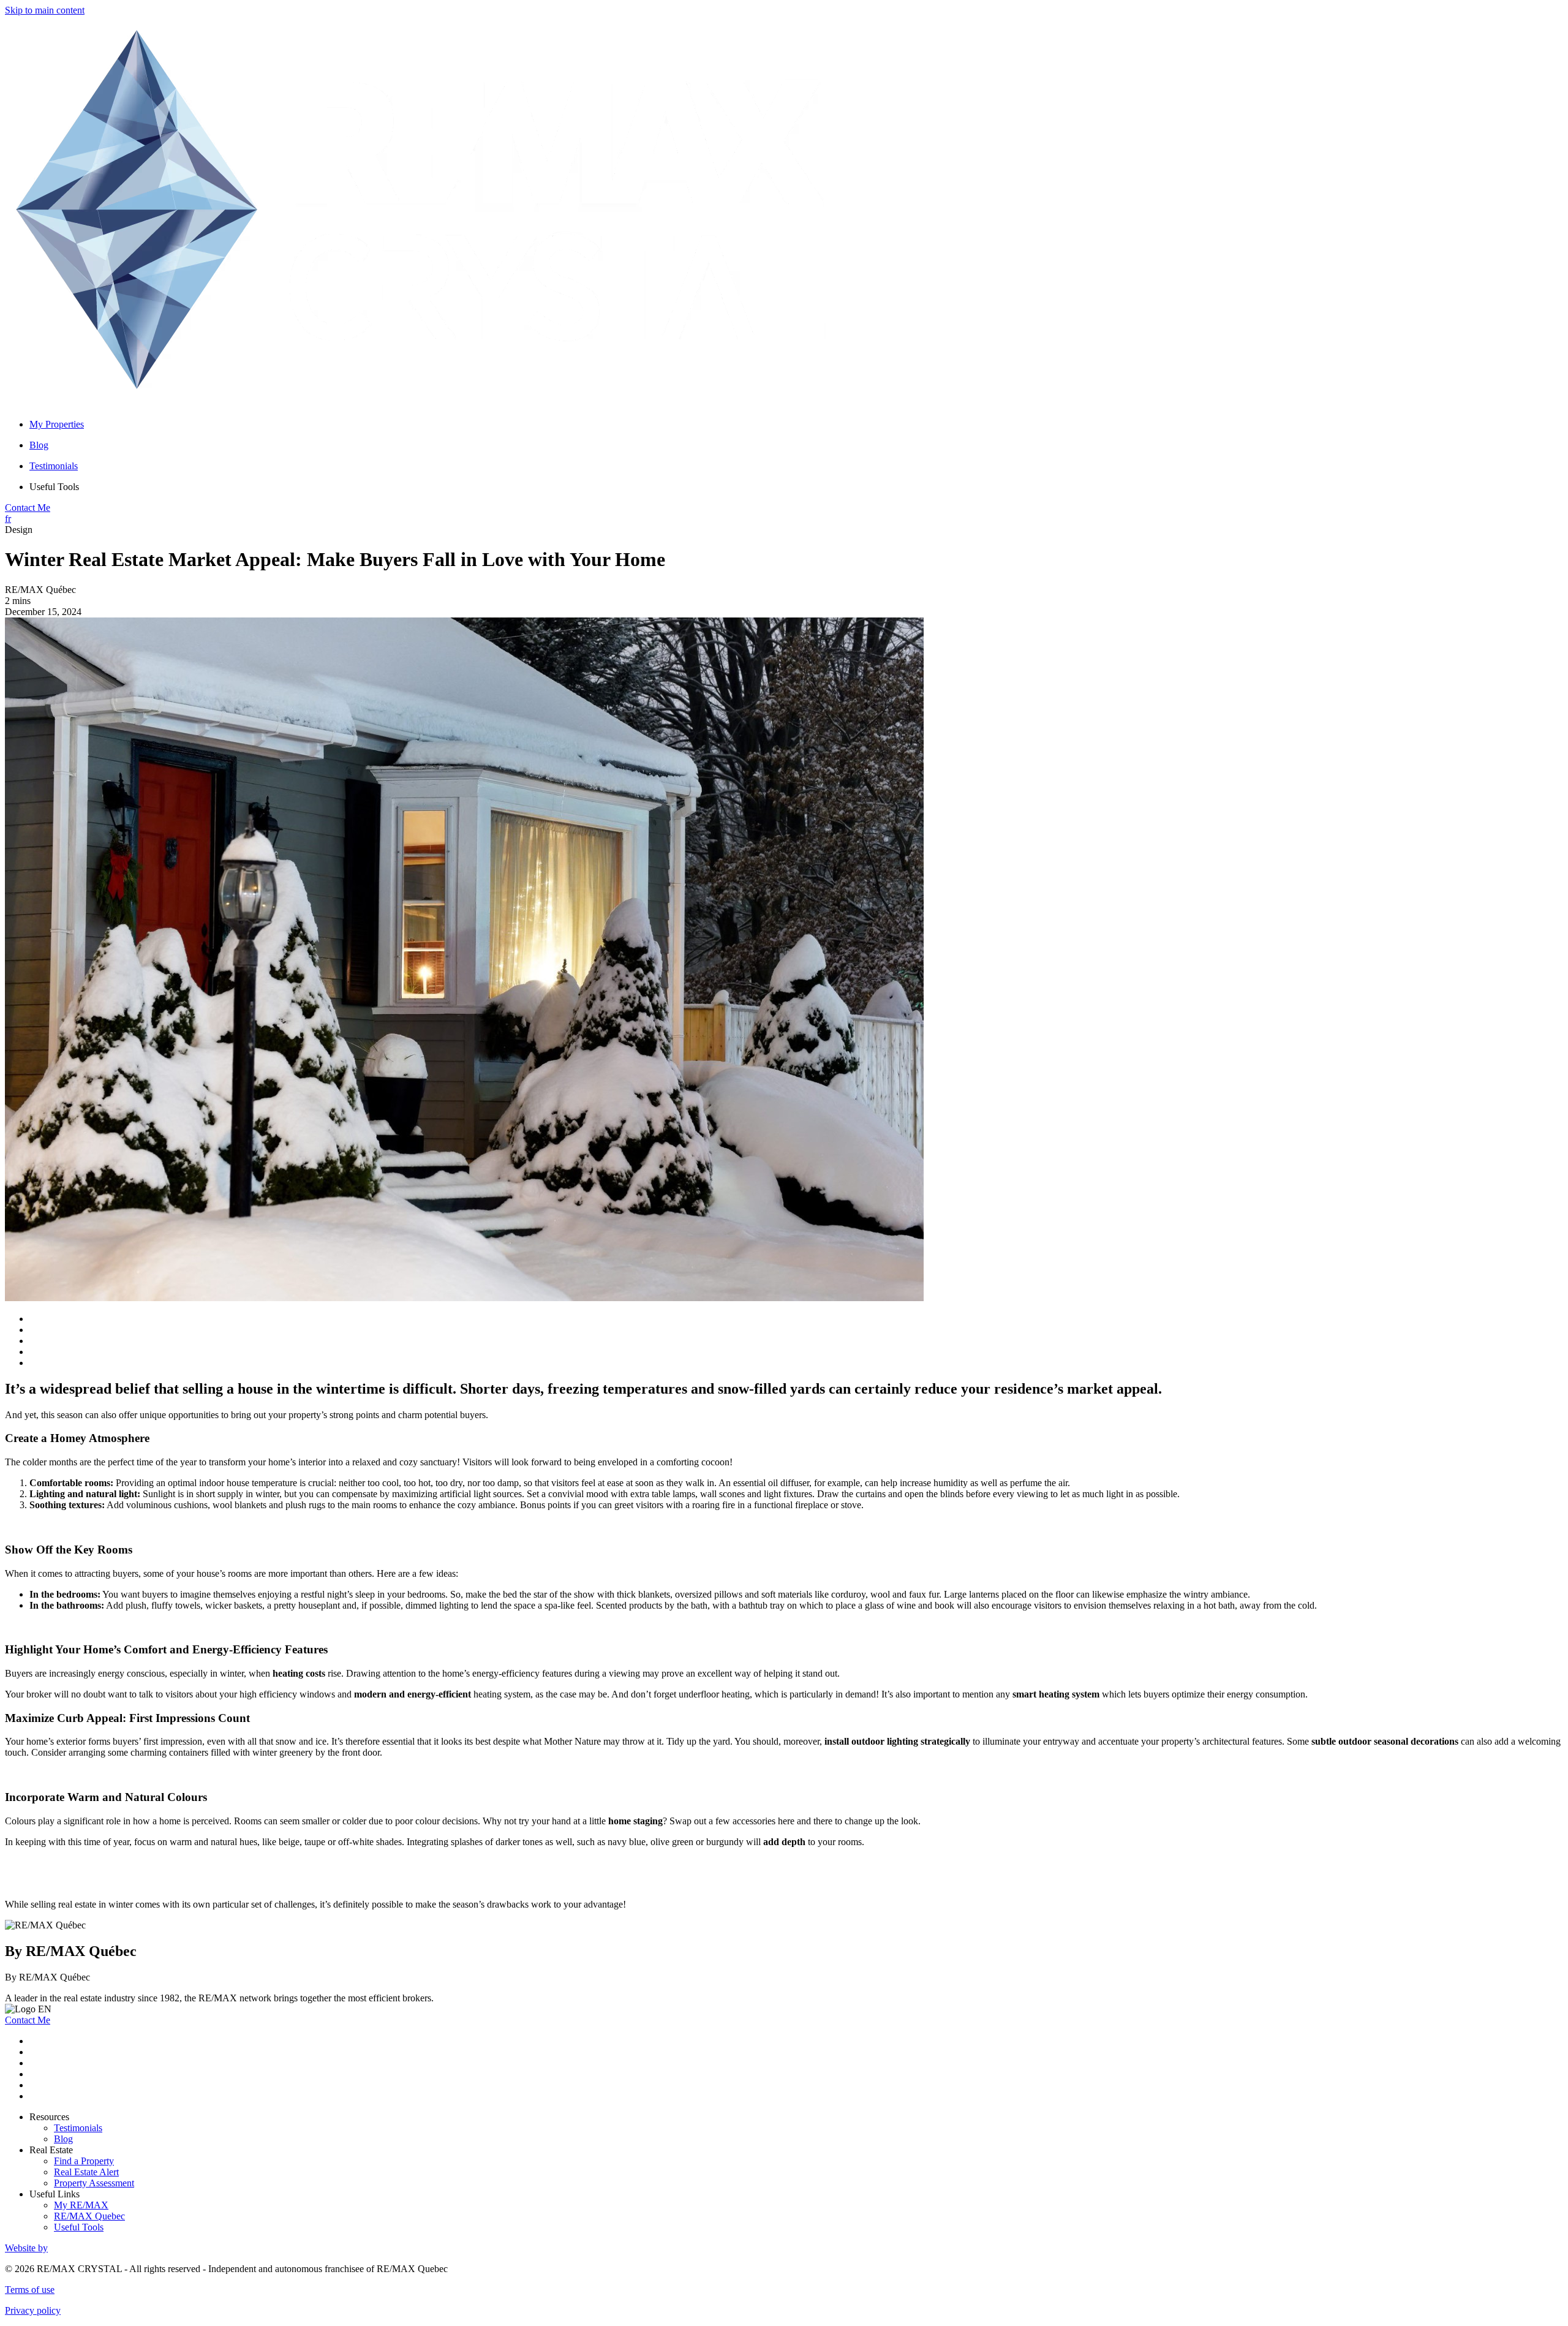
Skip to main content (45, 10)
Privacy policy (33, 2310)
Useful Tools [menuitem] (54, 487)
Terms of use (30, 2290)
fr (8, 519)
